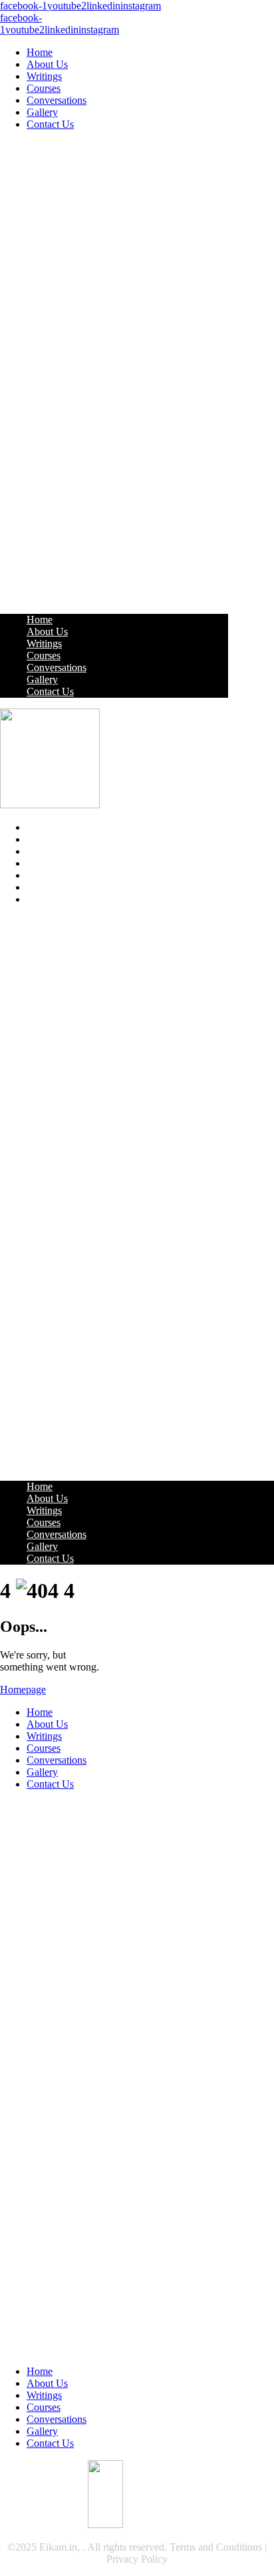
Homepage (23, 1689)
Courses (44, 88)
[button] (114, 372)
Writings (44, 76)
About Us (47, 64)
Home (40, 52)
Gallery (42, 112)
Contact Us (50, 124)
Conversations (57, 100)
